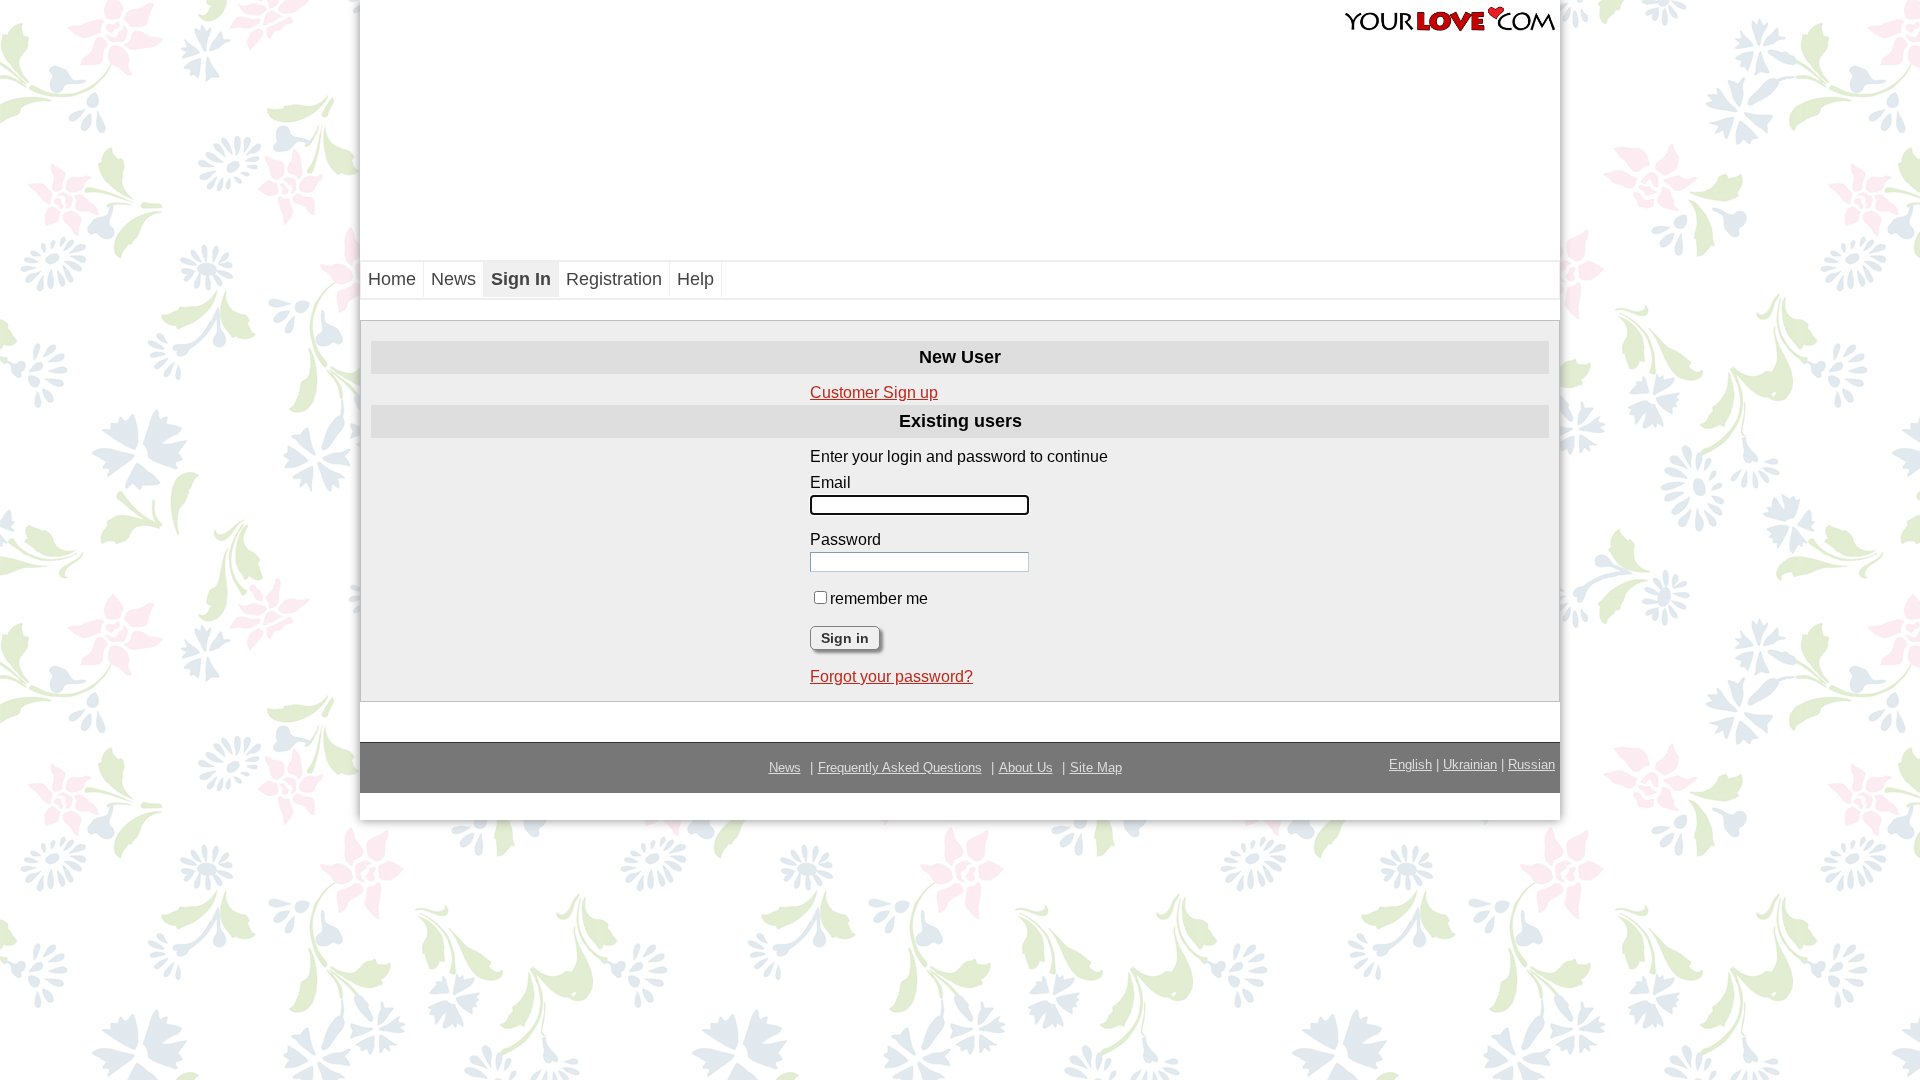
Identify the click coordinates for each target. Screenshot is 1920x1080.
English (1410, 764)
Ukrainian (1470, 764)
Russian (1531, 764)
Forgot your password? (891, 676)
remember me (879, 598)
